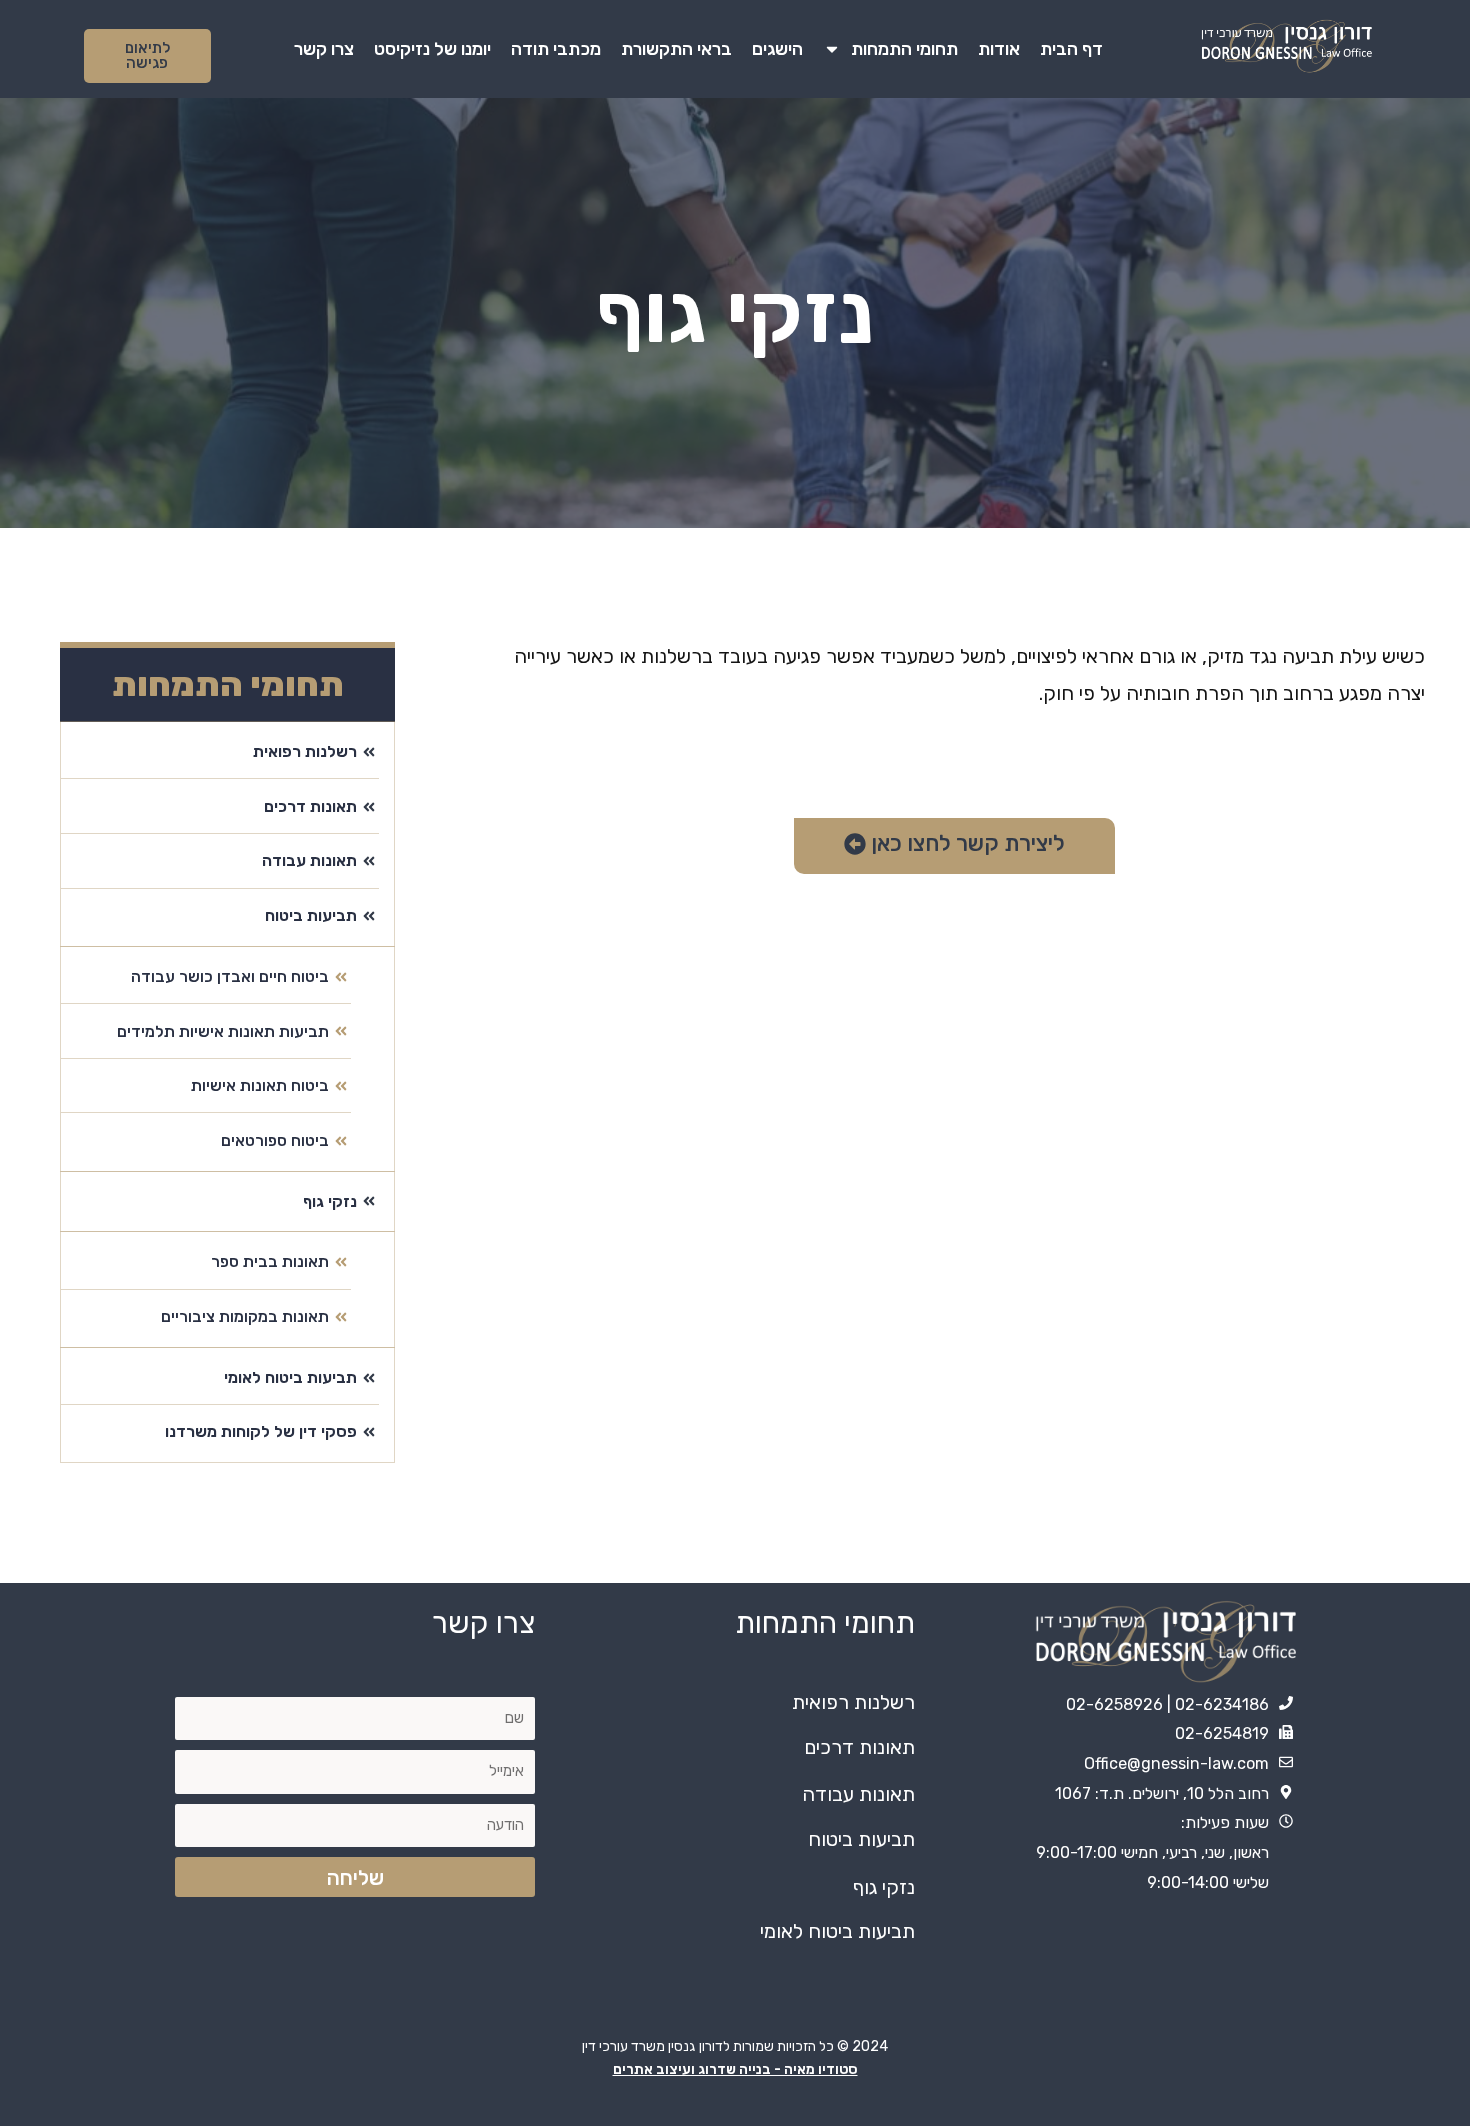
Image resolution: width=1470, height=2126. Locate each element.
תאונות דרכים (859, 1747)
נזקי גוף (884, 1887)
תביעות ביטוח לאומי (837, 1931)
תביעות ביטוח (861, 1839)
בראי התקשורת (676, 49)
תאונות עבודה (858, 1794)
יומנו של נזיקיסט (432, 49)
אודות (999, 49)
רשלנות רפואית (853, 1702)
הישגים (777, 49)
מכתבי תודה (556, 49)
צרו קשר (324, 49)
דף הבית (1071, 49)
